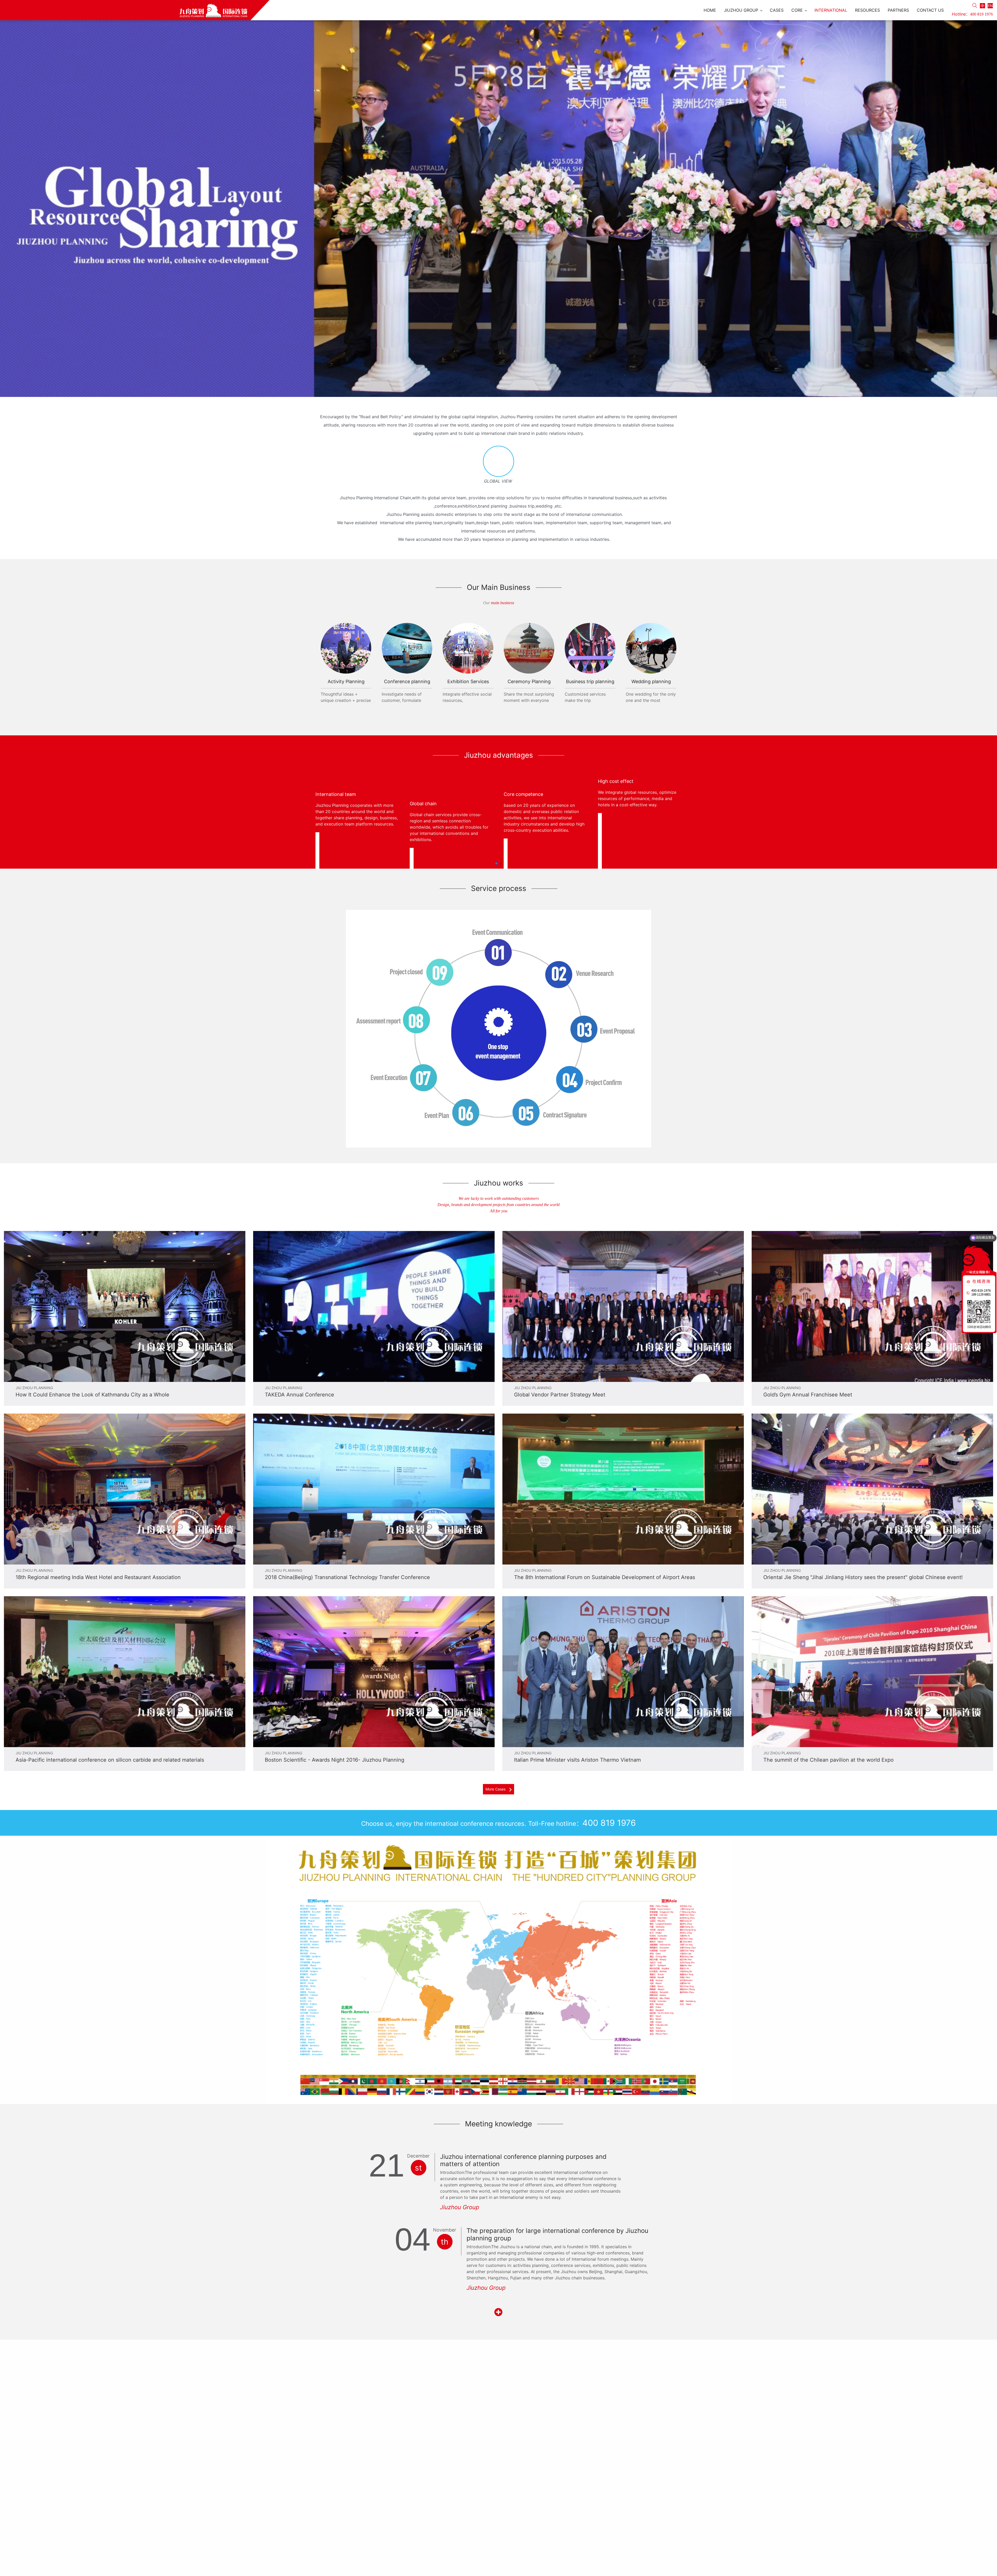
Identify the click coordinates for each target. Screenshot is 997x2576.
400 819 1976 (981, 14)
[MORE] (498, 2312)
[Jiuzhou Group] (135, 10)
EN (990, 6)
